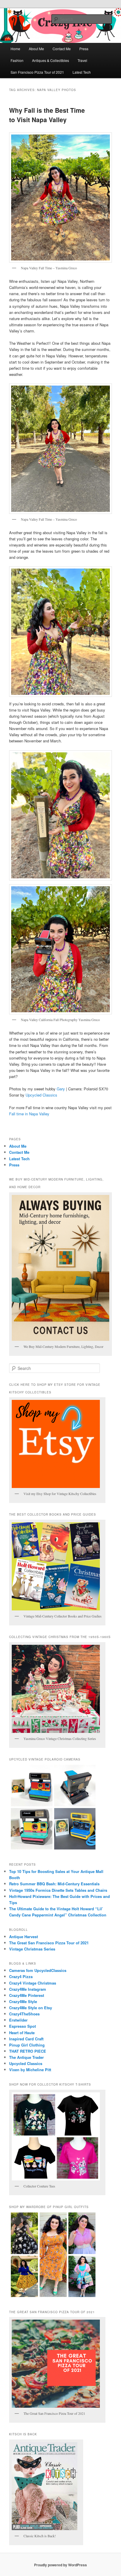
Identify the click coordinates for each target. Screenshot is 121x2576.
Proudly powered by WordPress (60, 2565)
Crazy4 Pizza (21, 1976)
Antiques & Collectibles (51, 60)
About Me (36, 49)
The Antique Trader (26, 2057)
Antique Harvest (23, 1937)
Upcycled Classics (41, 1095)
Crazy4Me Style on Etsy (31, 2008)
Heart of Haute (22, 2033)
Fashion (17, 60)
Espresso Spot (22, 2026)
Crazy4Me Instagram (28, 1989)
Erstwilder (18, 2020)
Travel (82, 60)
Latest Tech (82, 72)
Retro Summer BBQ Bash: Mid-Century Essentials (54, 1884)
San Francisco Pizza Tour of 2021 (37, 72)
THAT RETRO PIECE (28, 2051)
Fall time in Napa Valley (29, 1114)
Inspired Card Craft (26, 2039)
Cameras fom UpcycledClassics (38, 1970)
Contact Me (62, 49)
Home (15, 49)
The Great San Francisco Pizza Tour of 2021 (49, 1943)
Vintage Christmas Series (32, 1949)
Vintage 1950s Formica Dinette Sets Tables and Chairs (58, 1890)
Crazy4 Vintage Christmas (33, 1983)
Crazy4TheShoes (24, 2014)
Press (84, 49)
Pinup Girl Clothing (27, 2045)
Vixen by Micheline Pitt (30, 2070)
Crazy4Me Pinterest (27, 1995)
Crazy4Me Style (23, 2001)
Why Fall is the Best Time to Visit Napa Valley (47, 115)
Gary (61, 1089)
